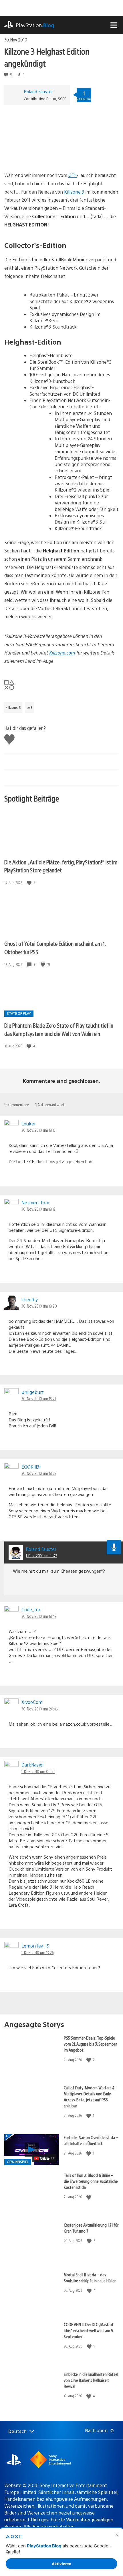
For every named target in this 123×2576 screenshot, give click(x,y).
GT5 (73, 175)
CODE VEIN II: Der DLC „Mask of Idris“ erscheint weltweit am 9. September (89, 2330)
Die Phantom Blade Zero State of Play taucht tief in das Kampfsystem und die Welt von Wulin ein (59, 1029)
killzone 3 (13, 707)
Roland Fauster (38, 91)
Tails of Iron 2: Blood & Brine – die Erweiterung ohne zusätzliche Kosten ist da (91, 2181)
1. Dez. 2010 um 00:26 (38, 1771)
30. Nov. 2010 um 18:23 (39, 1473)
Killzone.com (62, 653)
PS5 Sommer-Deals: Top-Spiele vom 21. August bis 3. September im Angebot (90, 2044)
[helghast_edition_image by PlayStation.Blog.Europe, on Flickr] (48, 155)
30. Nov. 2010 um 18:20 (39, 1306)
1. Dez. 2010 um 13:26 (37, 1952)
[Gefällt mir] (30, 883)
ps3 (29, 707)
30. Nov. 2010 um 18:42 (39, 1616)
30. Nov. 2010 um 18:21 (39, 1399)
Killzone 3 (74, 192)
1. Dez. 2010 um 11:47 (41, 1555)
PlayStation (35, 25)
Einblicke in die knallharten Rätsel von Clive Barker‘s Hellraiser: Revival (91, 2380)
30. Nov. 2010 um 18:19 (38, 1209)
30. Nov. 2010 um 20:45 (40, 1709)
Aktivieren (61, 2564)
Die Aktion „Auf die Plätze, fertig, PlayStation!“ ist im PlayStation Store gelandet (61, 866)
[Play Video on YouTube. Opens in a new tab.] (44, 2158)
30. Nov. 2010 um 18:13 (38, 1130)
